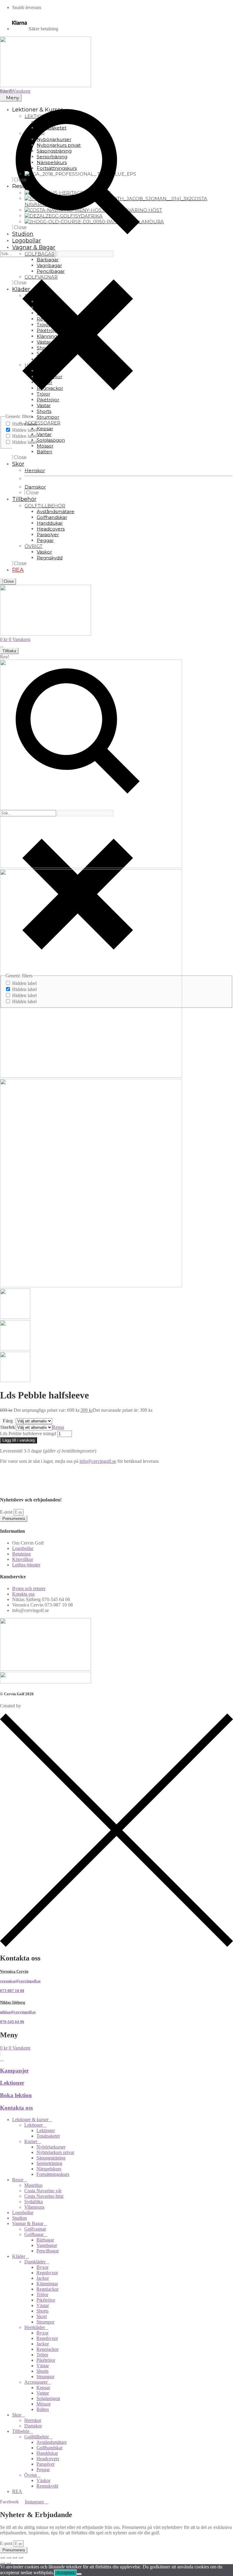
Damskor (33, 2426)
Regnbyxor (47, 2273)
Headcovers (48, 2459)
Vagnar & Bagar (28, 2223)
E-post (7, 1512)
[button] (116, 1472)
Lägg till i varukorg (19, 1440)
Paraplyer (46, 2464)
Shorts (42, 2311)
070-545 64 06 (12, 2022)
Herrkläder (35, 2327)
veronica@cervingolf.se (20, 1981)
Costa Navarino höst (44, 2196)
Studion (20, 2218)
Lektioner (12, 2083)
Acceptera (65, 2573)
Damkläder (35, 2262)
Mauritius (33, 2185)
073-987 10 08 (12, 1991)
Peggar (43, 2470)
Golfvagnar (35, 2229)
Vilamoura (34, 2207)
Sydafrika (34, 2202)
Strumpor (45, 2322)
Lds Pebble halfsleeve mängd (28, 1434)
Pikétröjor (46, 2300)
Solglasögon (48, 2398)
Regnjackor (47, 2289)
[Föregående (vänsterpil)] (2, 2563)
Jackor (43, 2278)
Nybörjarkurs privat (55, 2152)
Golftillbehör (37, 2437)
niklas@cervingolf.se (18, 2012)
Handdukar (47, 2453)
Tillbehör (21, 2431)
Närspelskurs (49, 2169)
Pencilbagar (48, 2251)
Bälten (43, 2409)
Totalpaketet (48, 2136)
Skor (17, 2415)
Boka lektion (16, 2095)
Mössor (44, 2404)
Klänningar (47, 2284)
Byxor (42, 2267)
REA (17, 2491)
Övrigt (30, 2475)
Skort (42, 2316)
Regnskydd (47, 2486)
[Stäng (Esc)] (21, 2557)
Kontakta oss (16, 2108)
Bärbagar (45, 2240)
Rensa (58, 1427)
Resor (18, 2180)
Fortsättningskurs (53, 2174)
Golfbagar (34, 2234)
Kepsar (43, 2387)
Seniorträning (49, 2163)
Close (8, 581)
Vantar (43, 2393)
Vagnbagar (47, 2245)
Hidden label (24, 430)
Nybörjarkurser (51, 2147)
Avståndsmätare (52, 2442)
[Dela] (15, 2557)
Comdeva (31, 1706)
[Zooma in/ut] (2, 2557)
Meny (13, 98)
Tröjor (42, 2295)
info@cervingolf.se (98, 1461)
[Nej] (79, 2574)
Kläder (19, 2256)
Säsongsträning (51, 2158)
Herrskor (33, 2420)
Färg (8, 1421)
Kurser (31, 2141)
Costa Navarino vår (43, 2191)
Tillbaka (9, 651)
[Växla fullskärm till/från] (8, 2557)
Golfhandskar (49, 2448)
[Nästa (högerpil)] (8, 2563)
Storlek (8, 1427)
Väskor (43, 2480)
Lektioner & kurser (30, 2120)
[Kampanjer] (2, 2059)
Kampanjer (14, 2071)
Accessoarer (36, 2382)
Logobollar (23, 2212)
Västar (43, 2305)
